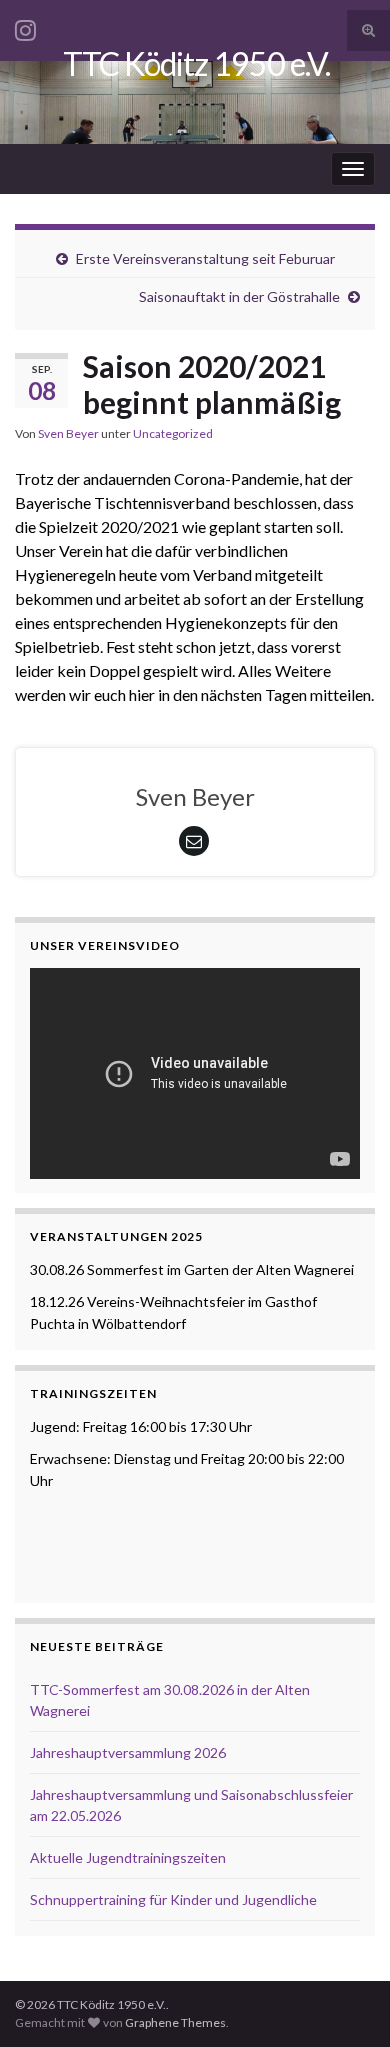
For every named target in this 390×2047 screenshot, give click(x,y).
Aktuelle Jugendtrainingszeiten (128, 1857)
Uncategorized (173, 433)
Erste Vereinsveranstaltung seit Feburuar (205, 258)
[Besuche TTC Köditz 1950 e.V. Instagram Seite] (25, 26)
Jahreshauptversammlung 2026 (128, 1752)
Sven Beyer (68, 433)
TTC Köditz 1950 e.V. (196, 63)
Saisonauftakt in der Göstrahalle (239, 296)
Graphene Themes (175, 2022)
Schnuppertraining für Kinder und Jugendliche (173, 1899)
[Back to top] (345, 2002)
